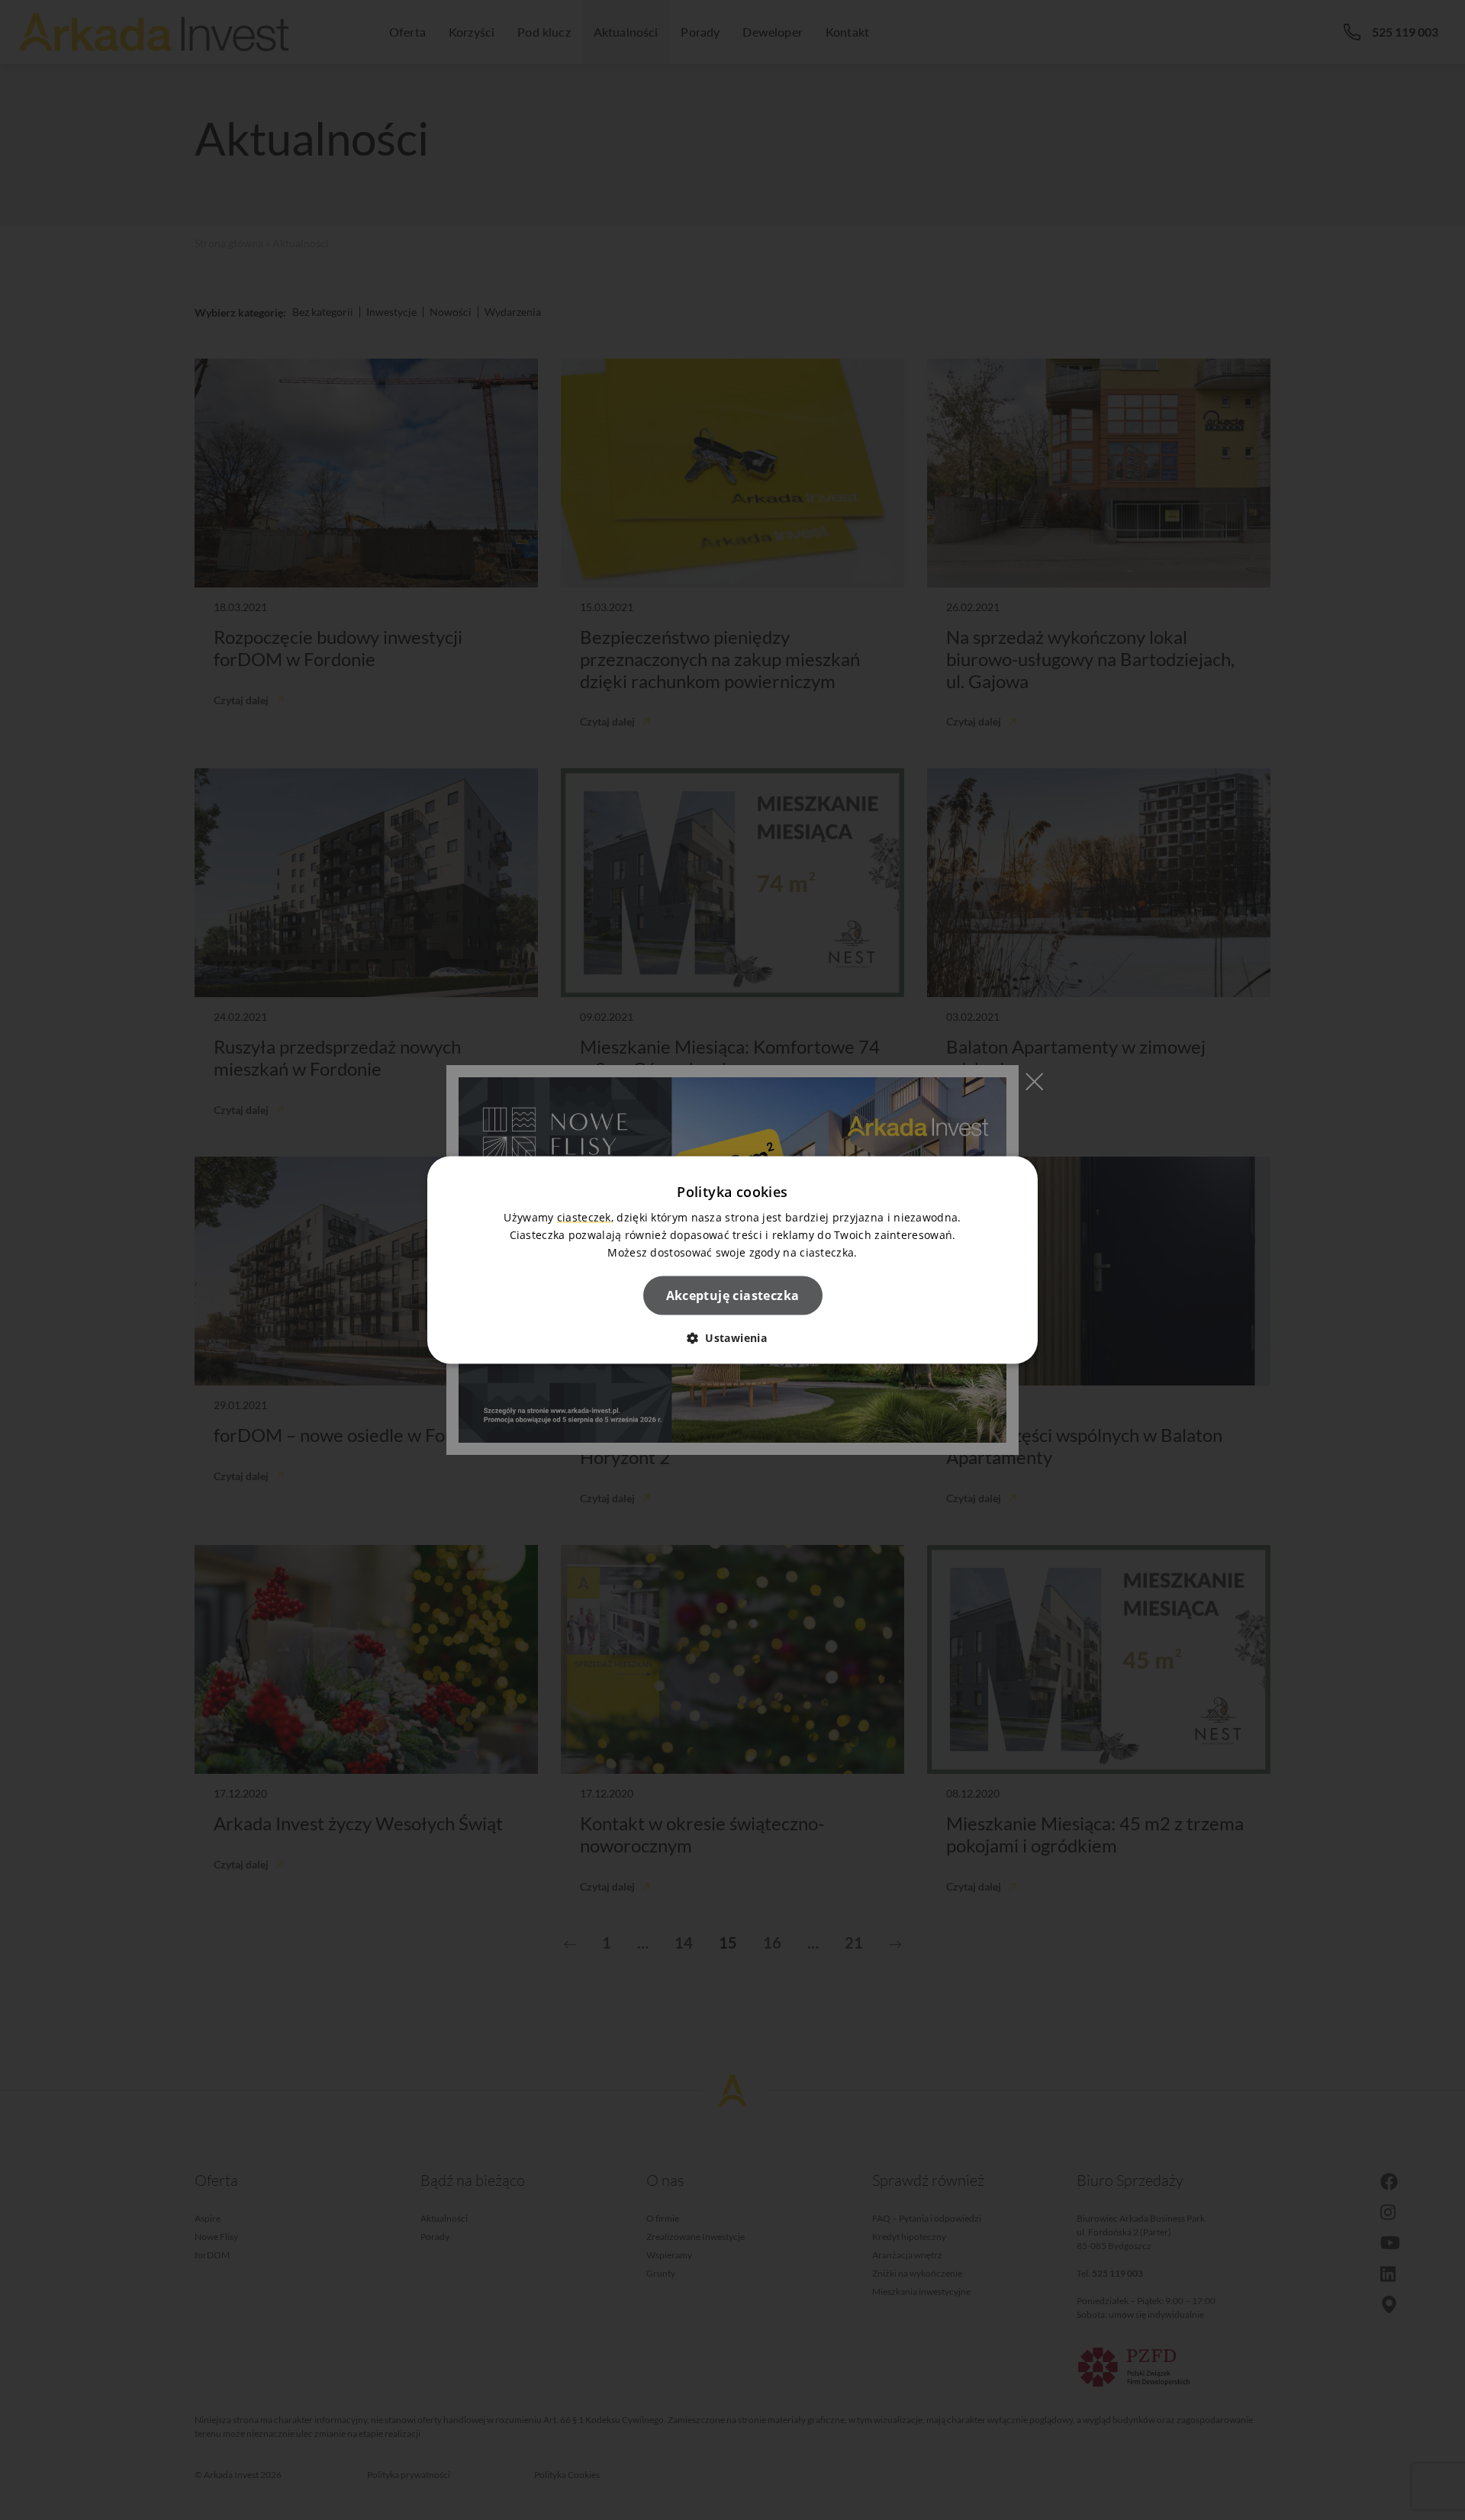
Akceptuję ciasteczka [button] (733, 1295)
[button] (732, 1338)
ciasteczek (584, 1217)
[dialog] (732, 1260)
